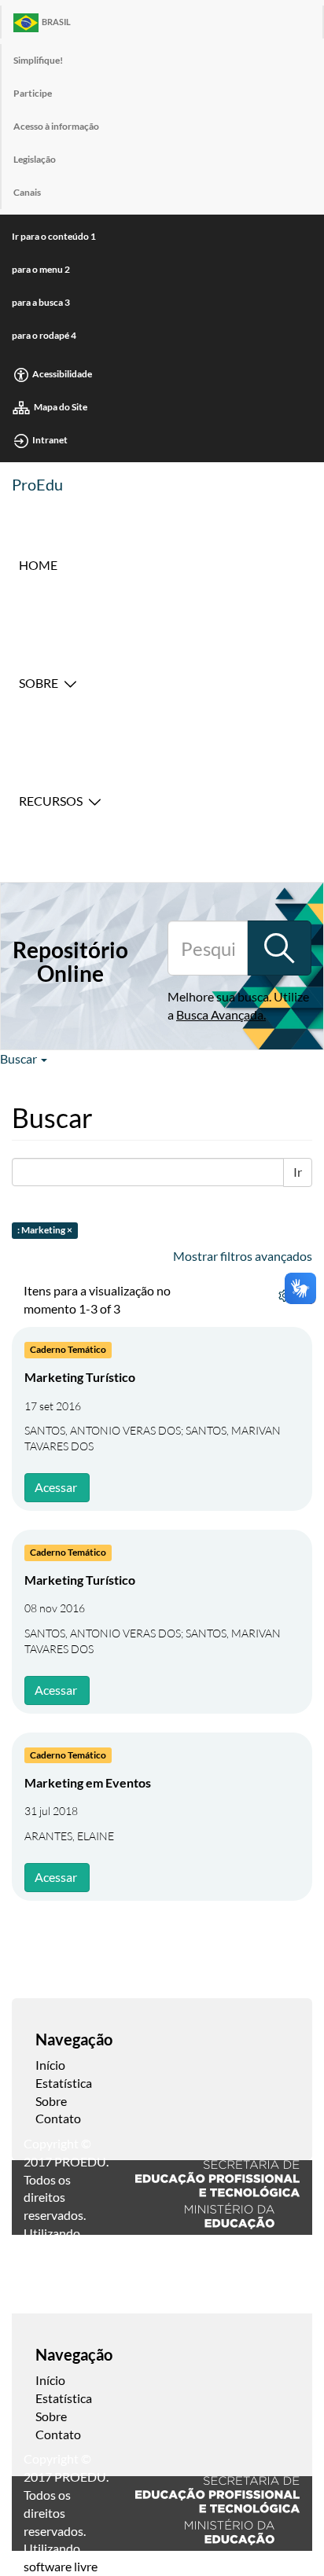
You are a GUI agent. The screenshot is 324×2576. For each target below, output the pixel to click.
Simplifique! (38, 60)
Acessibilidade (62, 374)
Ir (298, 1172)
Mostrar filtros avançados (243, 1256)
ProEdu (37, 484)
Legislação (35, 159)
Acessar (56, 1487)
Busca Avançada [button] (220, 1014)
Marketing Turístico (80, 1377)
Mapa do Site (61, 407)
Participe (33, 93)
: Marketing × (45, 1231)
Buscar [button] (20, 1058)
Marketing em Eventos (88, 1782)
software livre (61, 2566)
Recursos (51, 801)
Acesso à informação (56, 126)
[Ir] (279, 948)
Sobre (39, 683)
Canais (27, 192)
